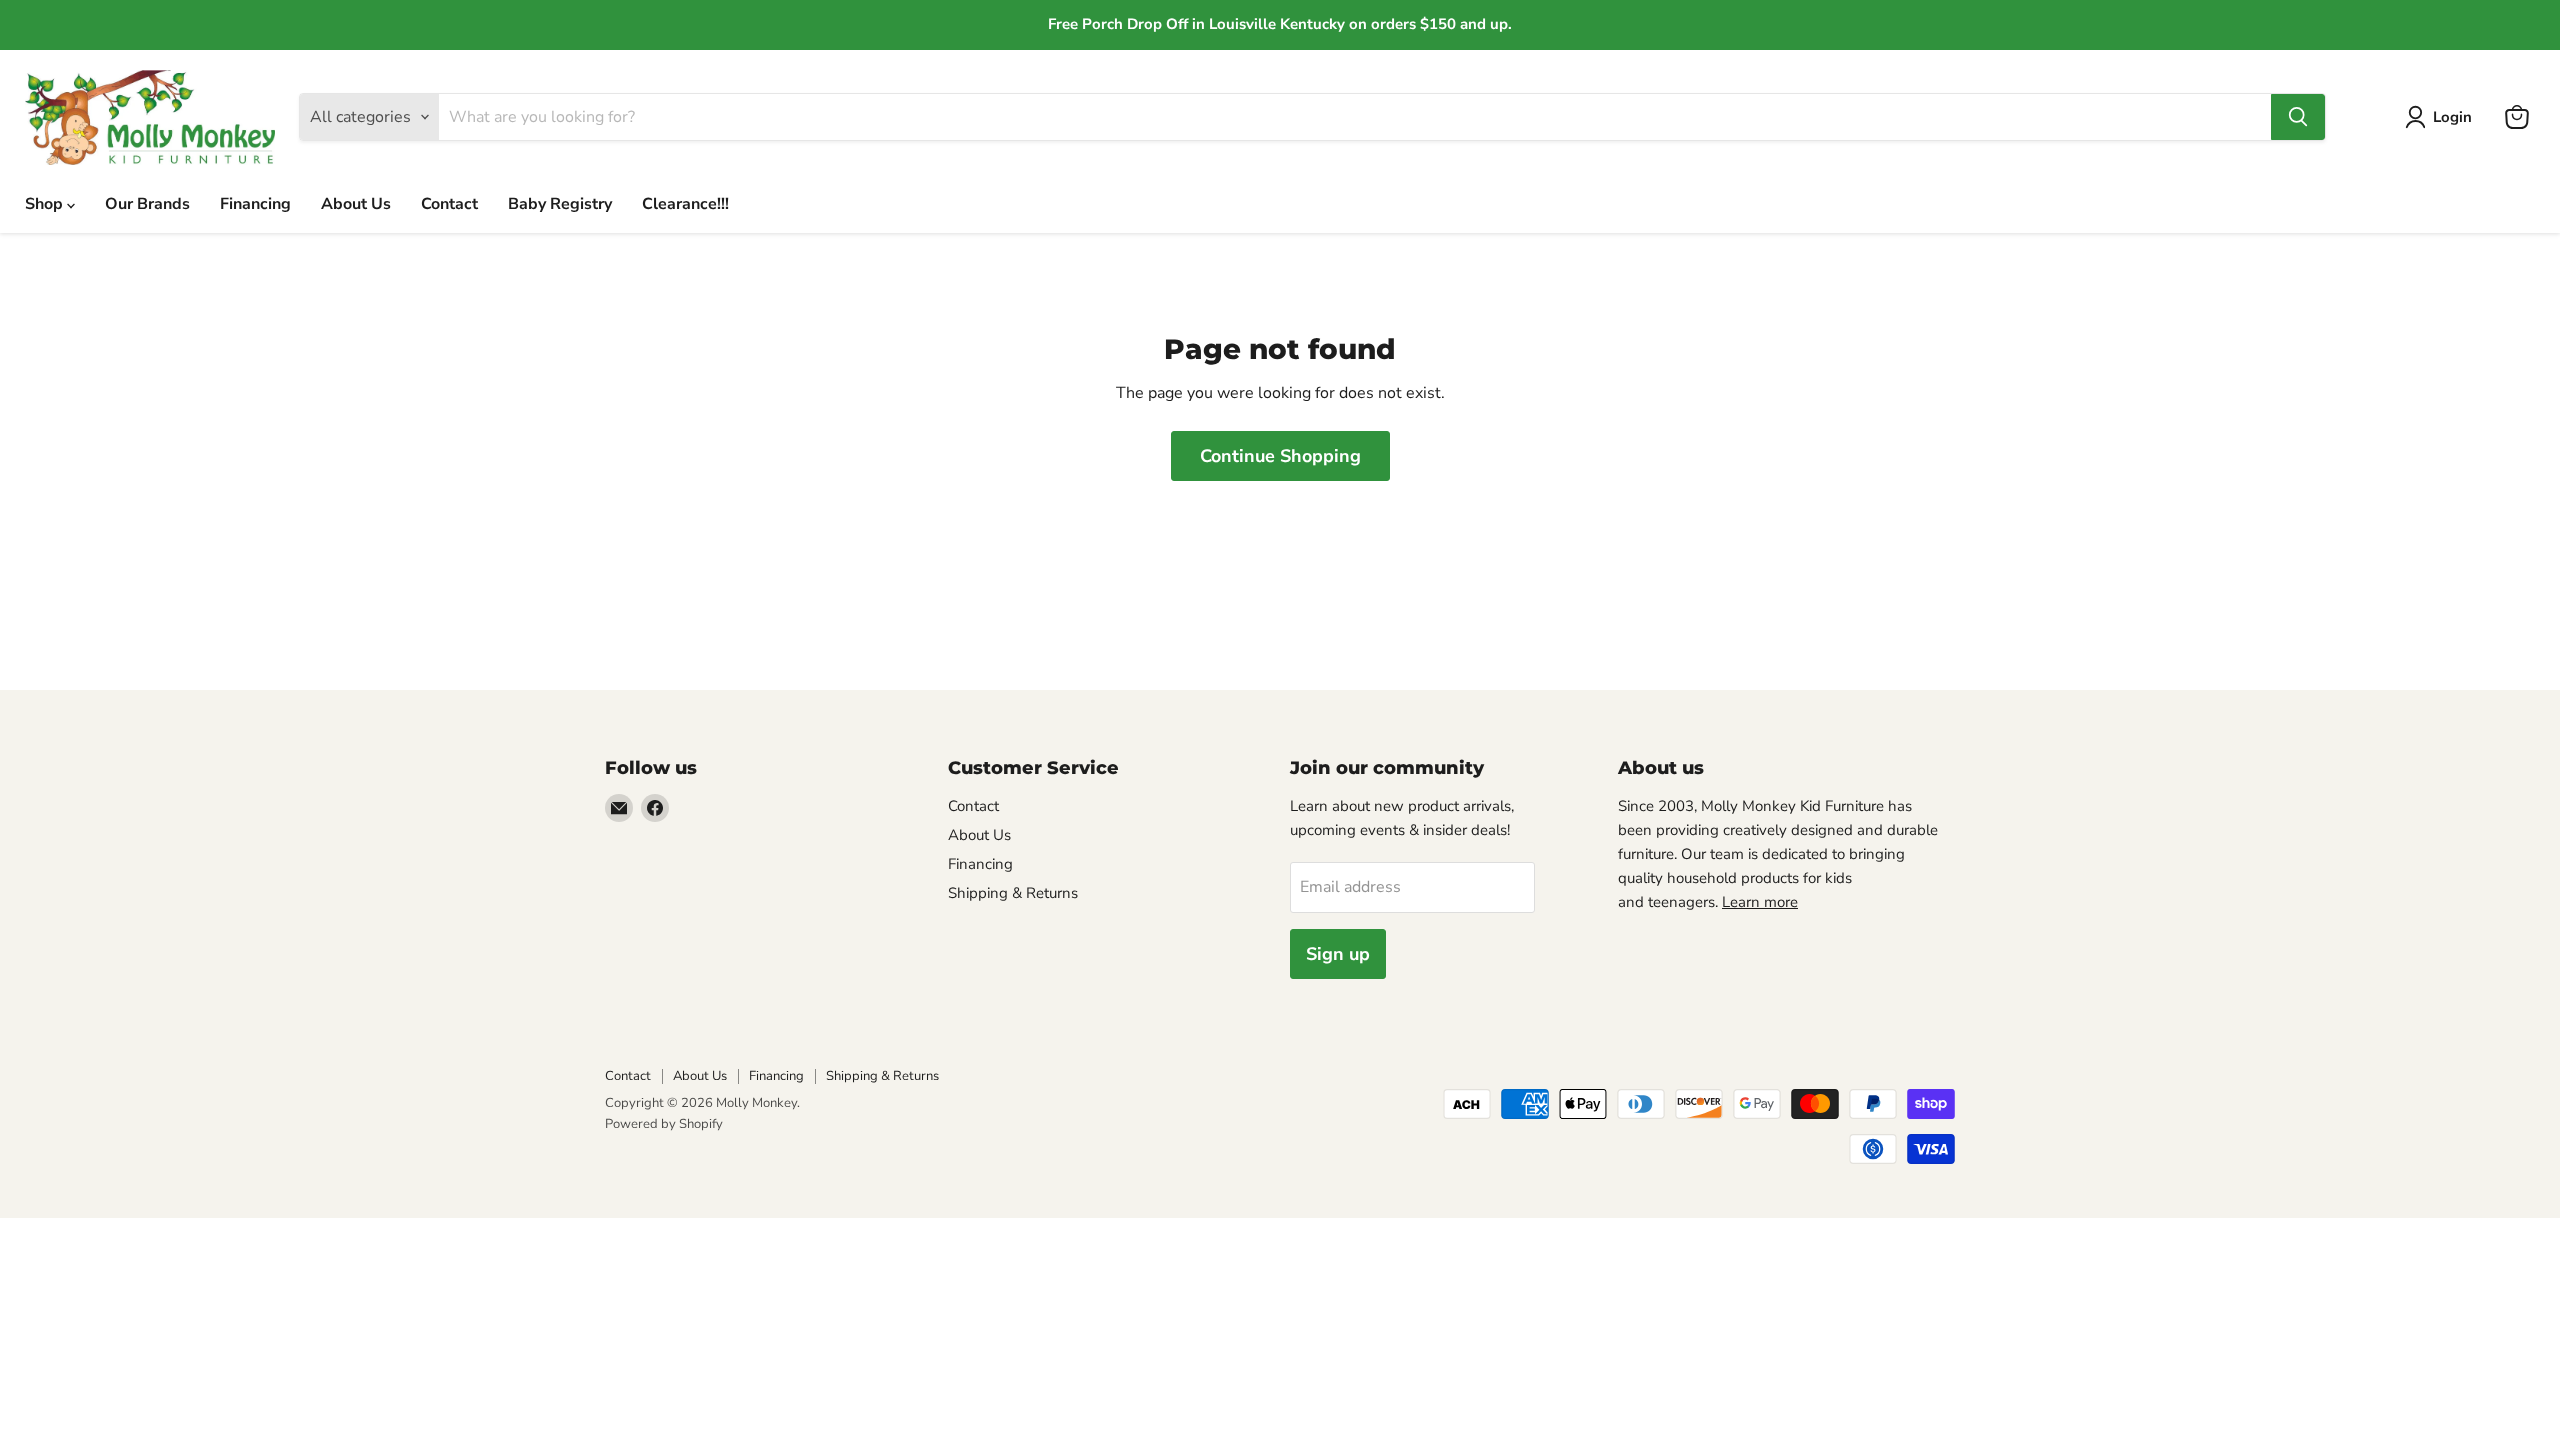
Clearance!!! (685, 204)
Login (2452, 117)
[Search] (2298, 117)
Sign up (1338, 954)
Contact (449, 204)
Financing (255, 204)
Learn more (1760, 902)
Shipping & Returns (1013, 893)
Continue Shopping (1280, 456)
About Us (356, 204)
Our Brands (147, 204)
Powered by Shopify (664, 1124)
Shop (46, 204)
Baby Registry (560, 204)
